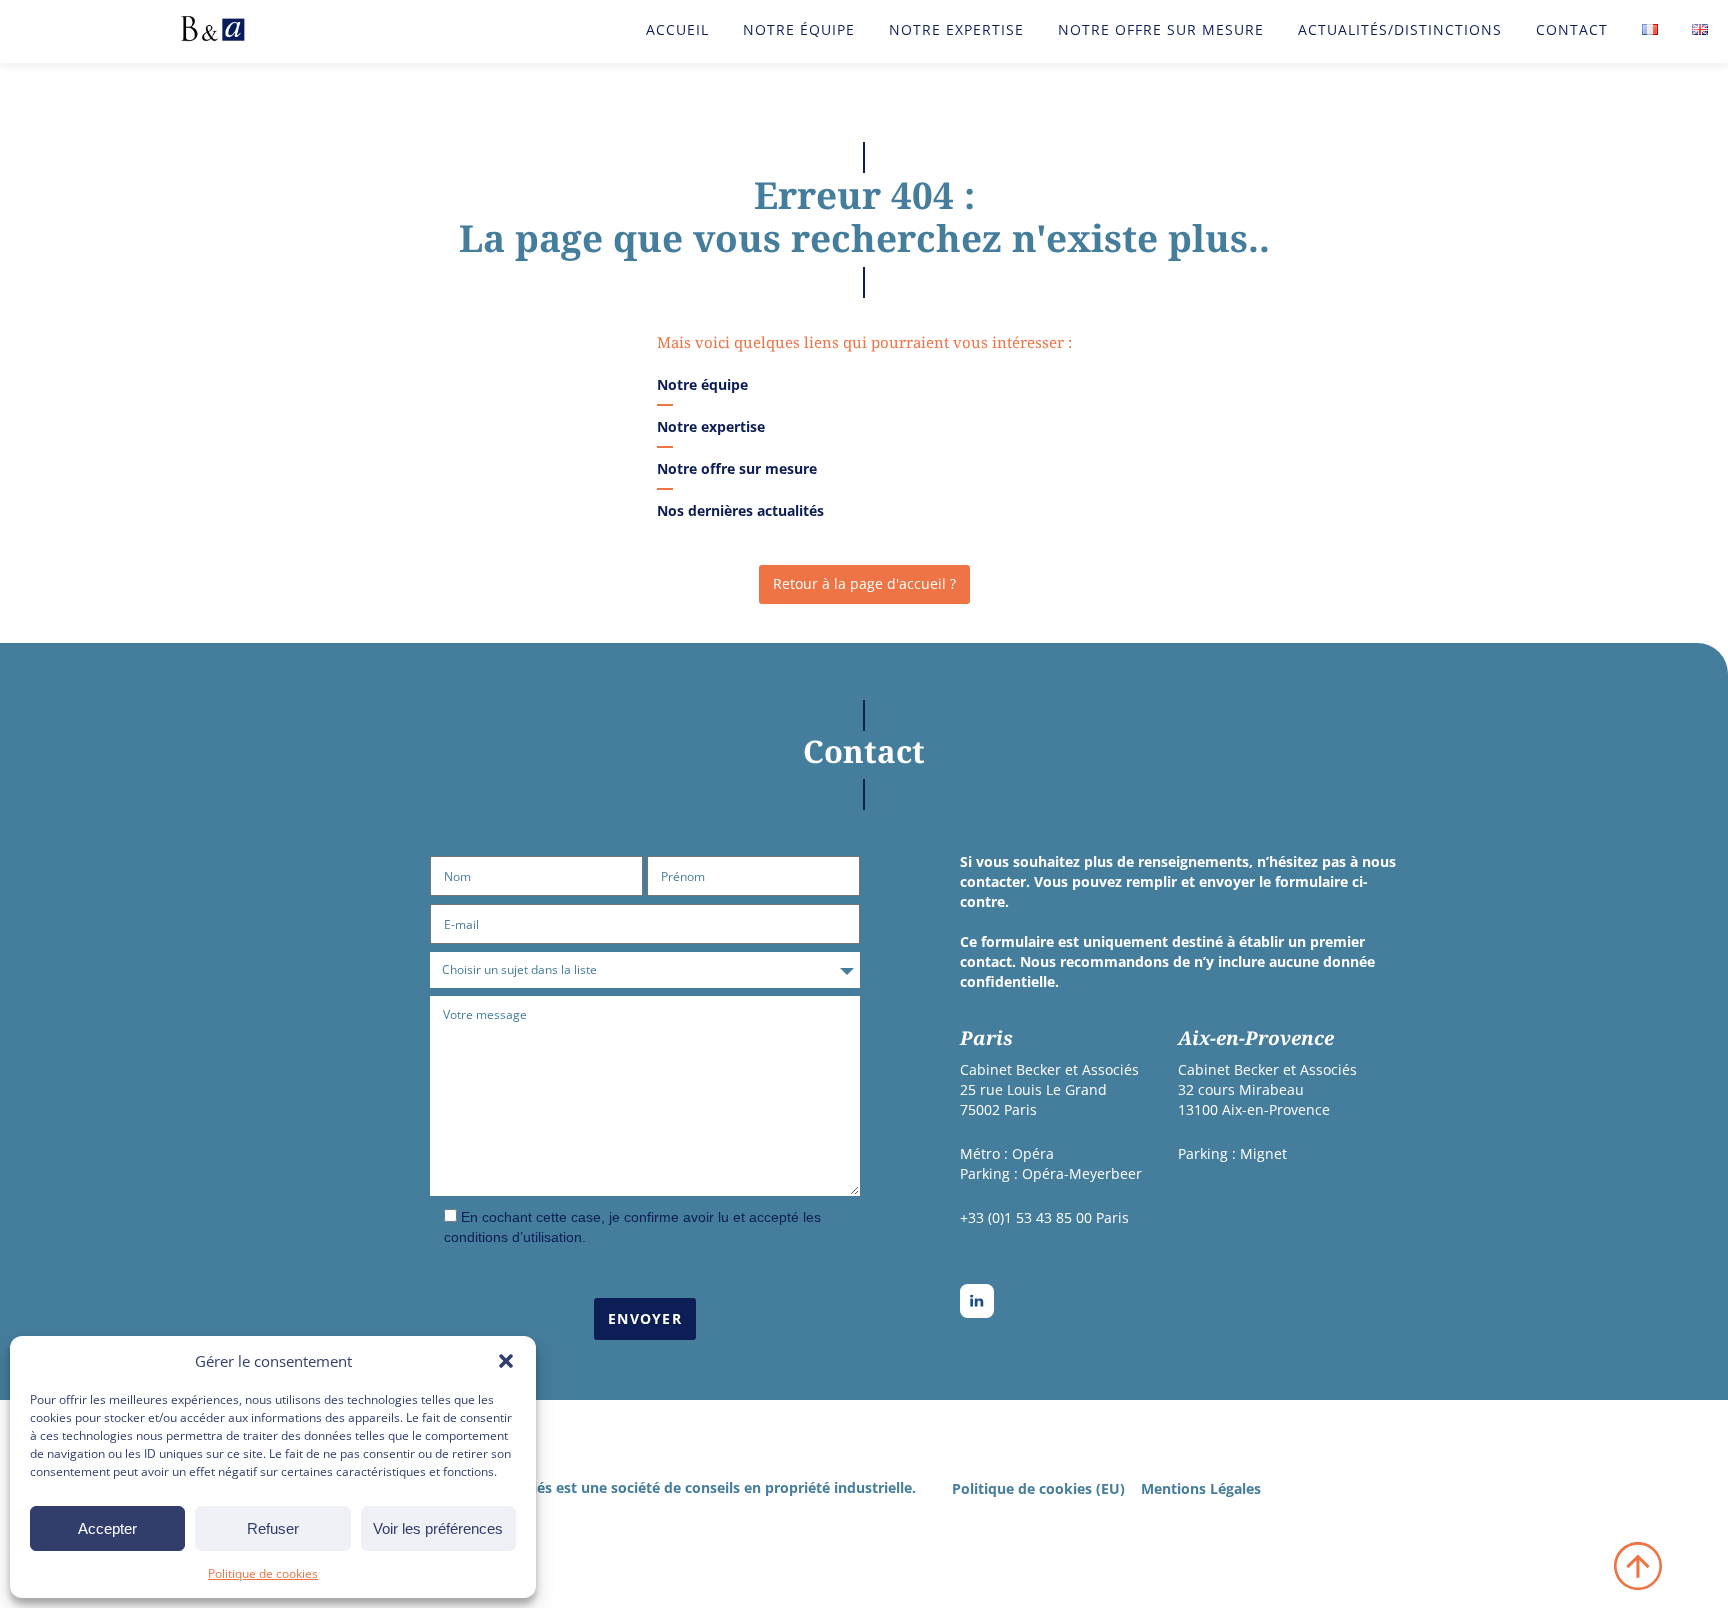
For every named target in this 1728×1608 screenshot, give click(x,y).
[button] (506, 1361)
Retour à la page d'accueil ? (864, 583)
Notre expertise (956, 29)
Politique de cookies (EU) (1038, 1488)
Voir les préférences (438, 1528)
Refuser (273, 1528)
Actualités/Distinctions (1400, 29)
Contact (1572, 29)
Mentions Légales (1201, 1488)
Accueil (677, 29)
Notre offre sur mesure (1161, 29)
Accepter (107, 1528)
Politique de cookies (263, 1573)
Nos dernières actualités (740, 510)
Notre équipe (799, 29)
